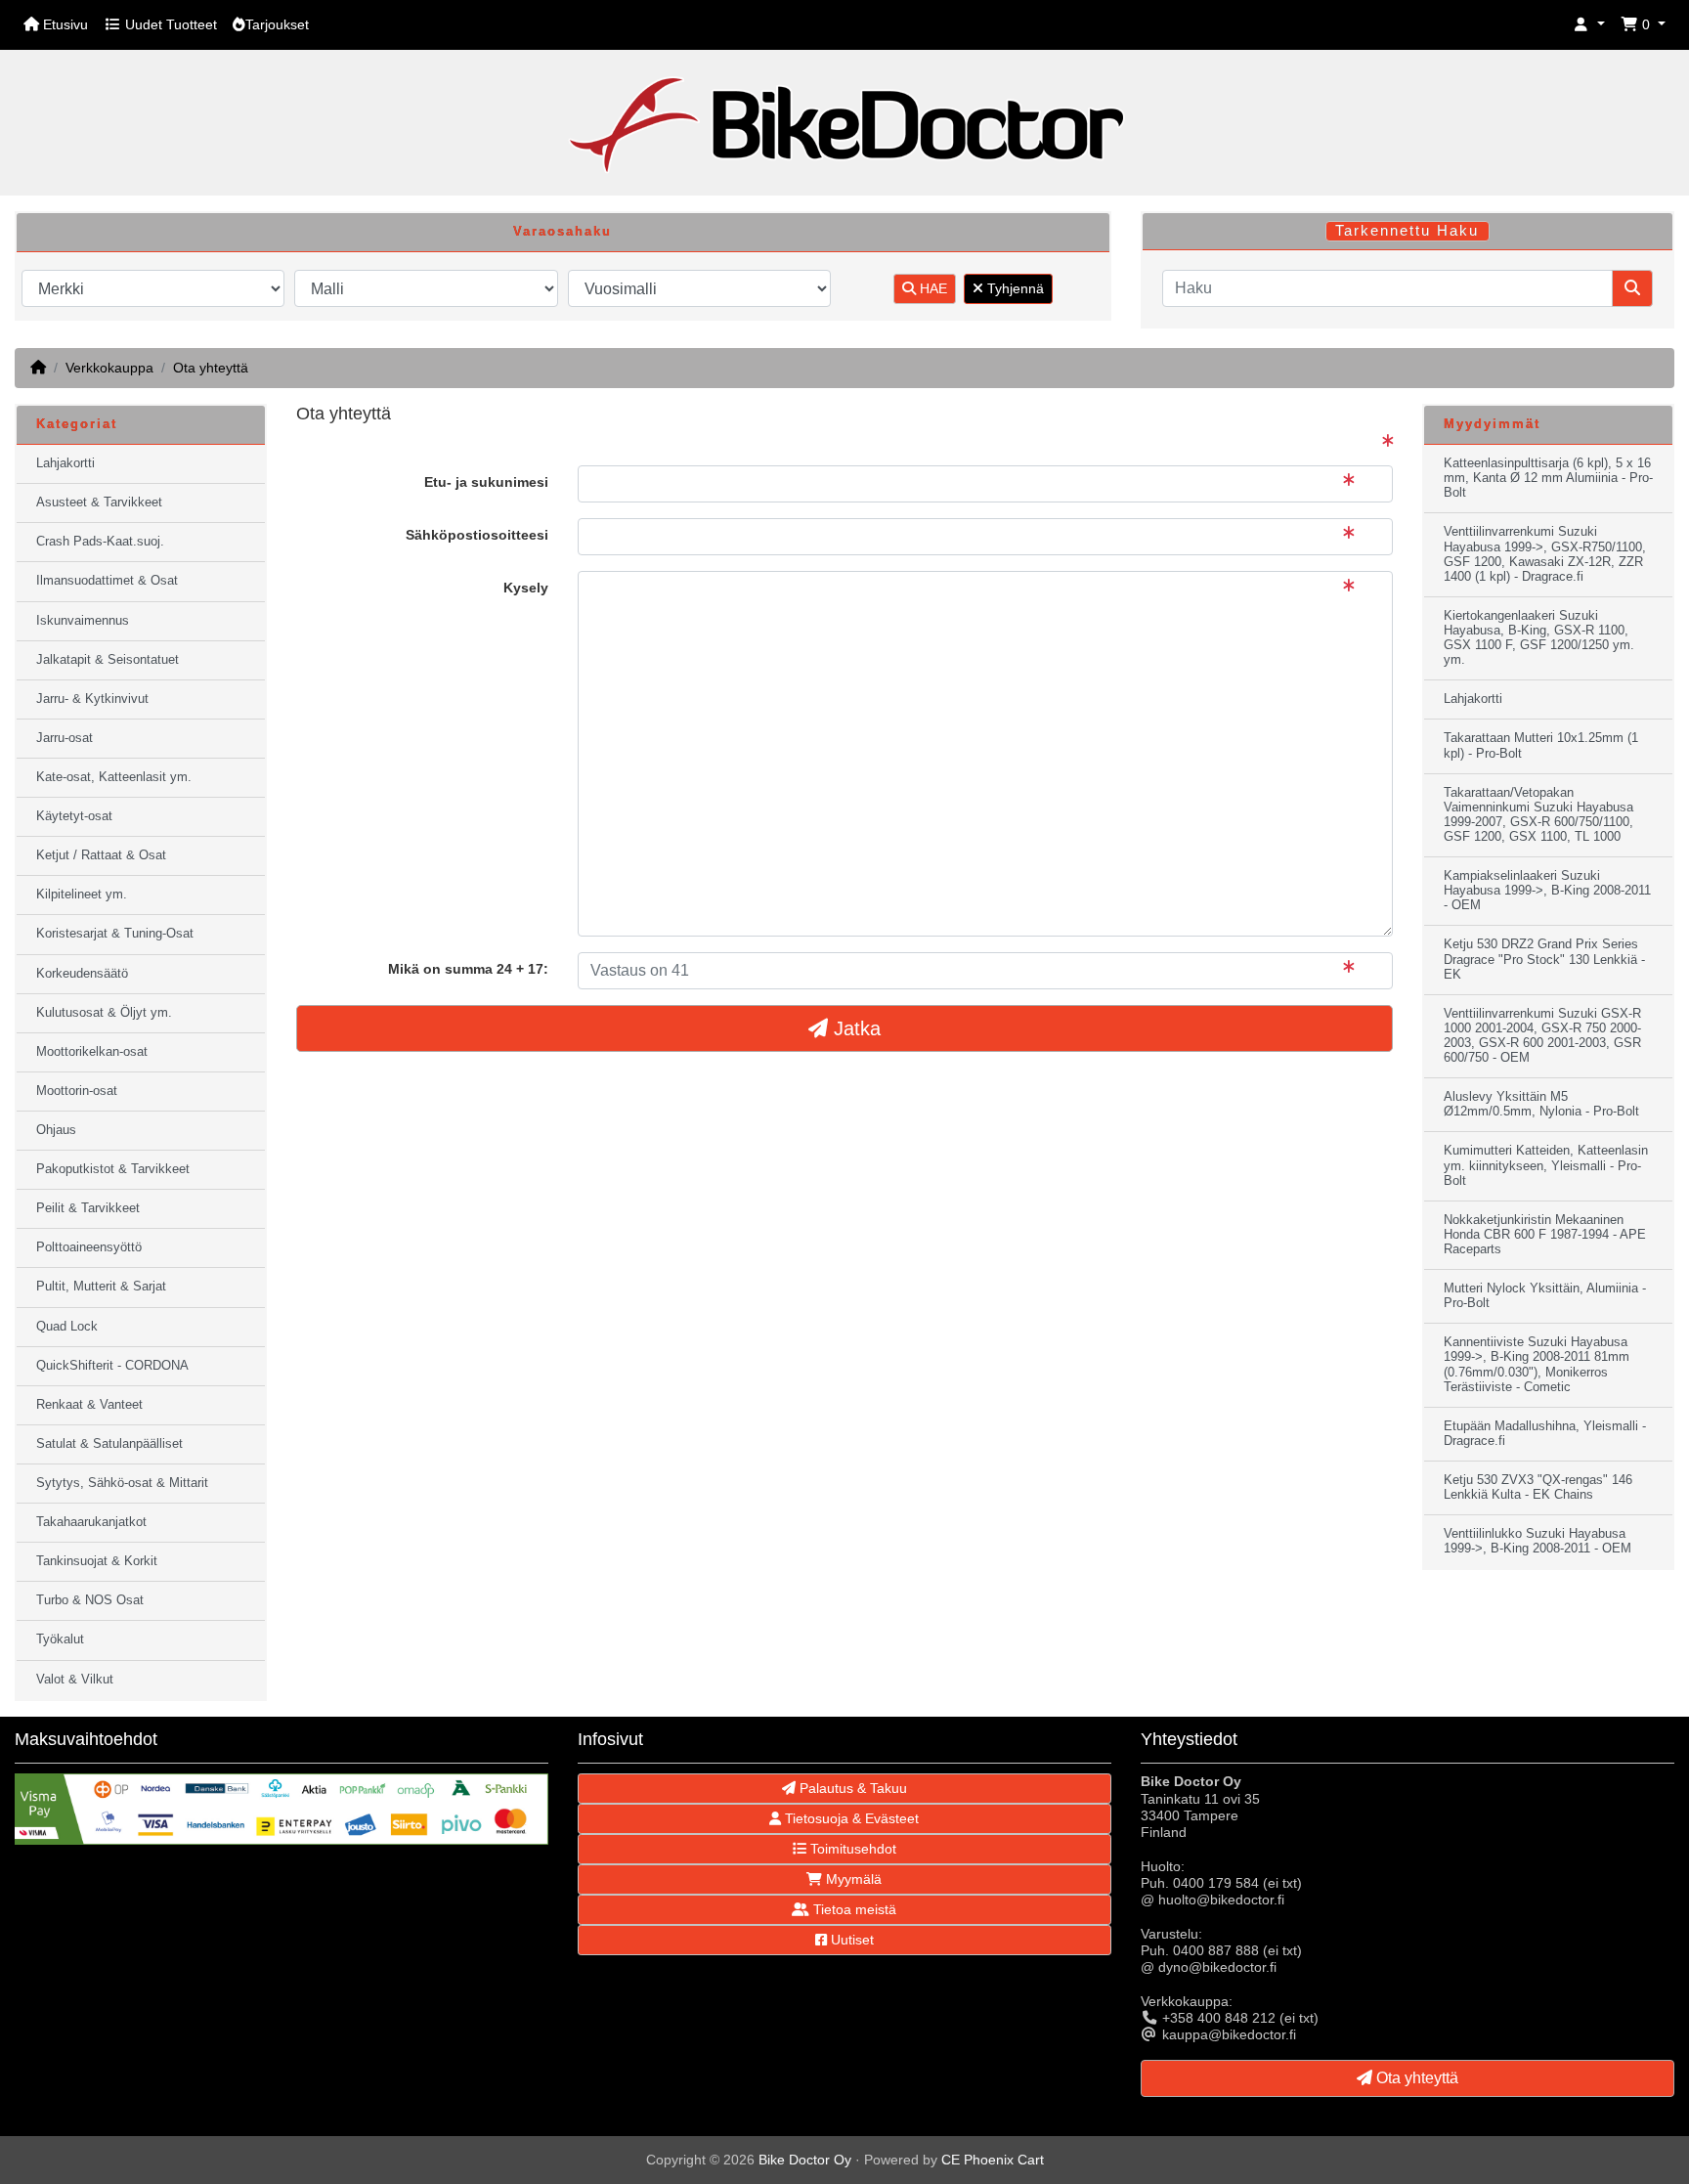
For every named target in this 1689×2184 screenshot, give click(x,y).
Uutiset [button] (850, 1940)
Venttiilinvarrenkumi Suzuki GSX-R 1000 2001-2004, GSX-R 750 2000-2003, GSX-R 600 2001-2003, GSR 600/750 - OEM (1542, 1036)
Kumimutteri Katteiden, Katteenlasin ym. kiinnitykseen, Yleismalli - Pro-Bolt (1546, 1165)
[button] (1589, 25)
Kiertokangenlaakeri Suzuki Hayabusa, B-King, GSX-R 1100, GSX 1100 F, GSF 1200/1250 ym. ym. (1539, 638)
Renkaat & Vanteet (89, 1405)
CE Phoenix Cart (993, 2160)
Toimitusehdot (851, 1849)
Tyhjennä (1014, 288)
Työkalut (60, 1639)
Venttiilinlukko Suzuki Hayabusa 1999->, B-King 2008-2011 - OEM (1537, 1541)
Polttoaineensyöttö (89, 1247)
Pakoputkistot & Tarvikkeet (113, 1169)
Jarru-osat (65, 738)
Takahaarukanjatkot (91, 1522)
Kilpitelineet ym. (82, 895)
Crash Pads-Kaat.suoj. (100, 542)
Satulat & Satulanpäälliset (109, 1444)
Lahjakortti (65, 463)
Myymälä (852, 1879)
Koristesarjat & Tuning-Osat (115, 934)
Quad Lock (67, 1327)
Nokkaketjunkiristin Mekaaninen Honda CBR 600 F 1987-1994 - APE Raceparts (1545, 1235)
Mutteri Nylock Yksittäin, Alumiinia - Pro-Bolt (1545, 1296)
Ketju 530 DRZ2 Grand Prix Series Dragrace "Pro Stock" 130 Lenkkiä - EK (1544, 959)
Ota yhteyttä (211, 368)
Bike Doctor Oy (805, 2160)
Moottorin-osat (77, 1091)
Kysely (526, 588)
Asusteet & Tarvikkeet (99, 502)
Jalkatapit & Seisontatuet (108, 660)
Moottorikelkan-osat (92, 1052)
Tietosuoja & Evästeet (850, 1818)
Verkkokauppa (109, 368)
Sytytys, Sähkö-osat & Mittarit (122, 1483)
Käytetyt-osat (74, 816)
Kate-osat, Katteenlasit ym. (114, 777)
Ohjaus (56, 1130)
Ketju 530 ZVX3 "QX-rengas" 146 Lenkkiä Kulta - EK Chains (1538, 1487)
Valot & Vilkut (75, 1680)
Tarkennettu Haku (1407, 231)
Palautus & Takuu (851, 1788)
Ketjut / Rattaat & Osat (101, 855)
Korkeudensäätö (82, 974)
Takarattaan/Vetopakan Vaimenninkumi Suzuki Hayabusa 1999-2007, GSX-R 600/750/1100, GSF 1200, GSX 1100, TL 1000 (1538, 815)
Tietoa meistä (853, 1909)
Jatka (854, 1028)
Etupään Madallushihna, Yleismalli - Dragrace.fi (1545, 1434)
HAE (931, 288)
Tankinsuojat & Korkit (97, 1561)
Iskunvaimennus (83, 621)
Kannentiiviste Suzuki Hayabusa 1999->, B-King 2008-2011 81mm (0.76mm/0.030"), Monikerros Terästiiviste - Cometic (1537, 1364)
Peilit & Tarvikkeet (88, 1208)
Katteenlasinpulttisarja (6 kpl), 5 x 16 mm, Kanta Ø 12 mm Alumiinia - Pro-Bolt (1548, 478)
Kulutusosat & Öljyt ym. (104, 1013)
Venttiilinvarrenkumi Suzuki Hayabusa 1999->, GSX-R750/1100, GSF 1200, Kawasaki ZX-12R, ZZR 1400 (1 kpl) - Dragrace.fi (1545, 554)
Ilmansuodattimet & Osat (107, 581)
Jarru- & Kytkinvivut (92, 699)
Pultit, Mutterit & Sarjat (101, 1287)
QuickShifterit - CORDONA (112, 1366)
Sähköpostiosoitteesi (477, 535)
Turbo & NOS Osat (90, 1600)
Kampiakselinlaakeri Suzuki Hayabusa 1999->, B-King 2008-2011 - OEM (1547, 891)
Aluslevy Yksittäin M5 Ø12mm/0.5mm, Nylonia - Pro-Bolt (1541, 1104)
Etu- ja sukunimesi (486, 482)
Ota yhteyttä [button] (1415, 2078)
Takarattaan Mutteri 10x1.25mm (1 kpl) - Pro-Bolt (1541, 745)
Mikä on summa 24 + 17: (468, 969)
